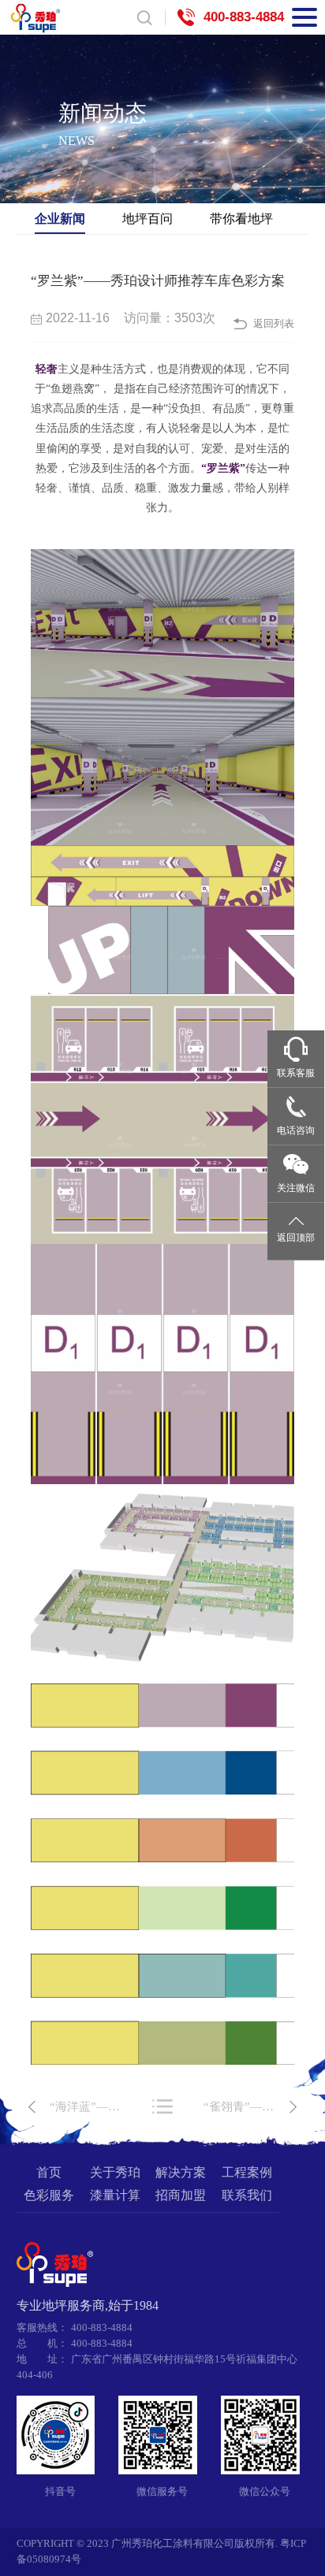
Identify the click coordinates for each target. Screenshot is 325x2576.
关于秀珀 (115, 2173)
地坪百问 (148, 218)
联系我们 (247, 2196)
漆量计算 (115, 2196)
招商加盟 (181, 2196)
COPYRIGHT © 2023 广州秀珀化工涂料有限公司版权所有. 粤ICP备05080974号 (161, 2552)
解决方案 (181, 2173)
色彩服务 (49, 2196)
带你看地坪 (241, 218)
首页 (49, 2173)
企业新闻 (60, 218)
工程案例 (247, 2173)
